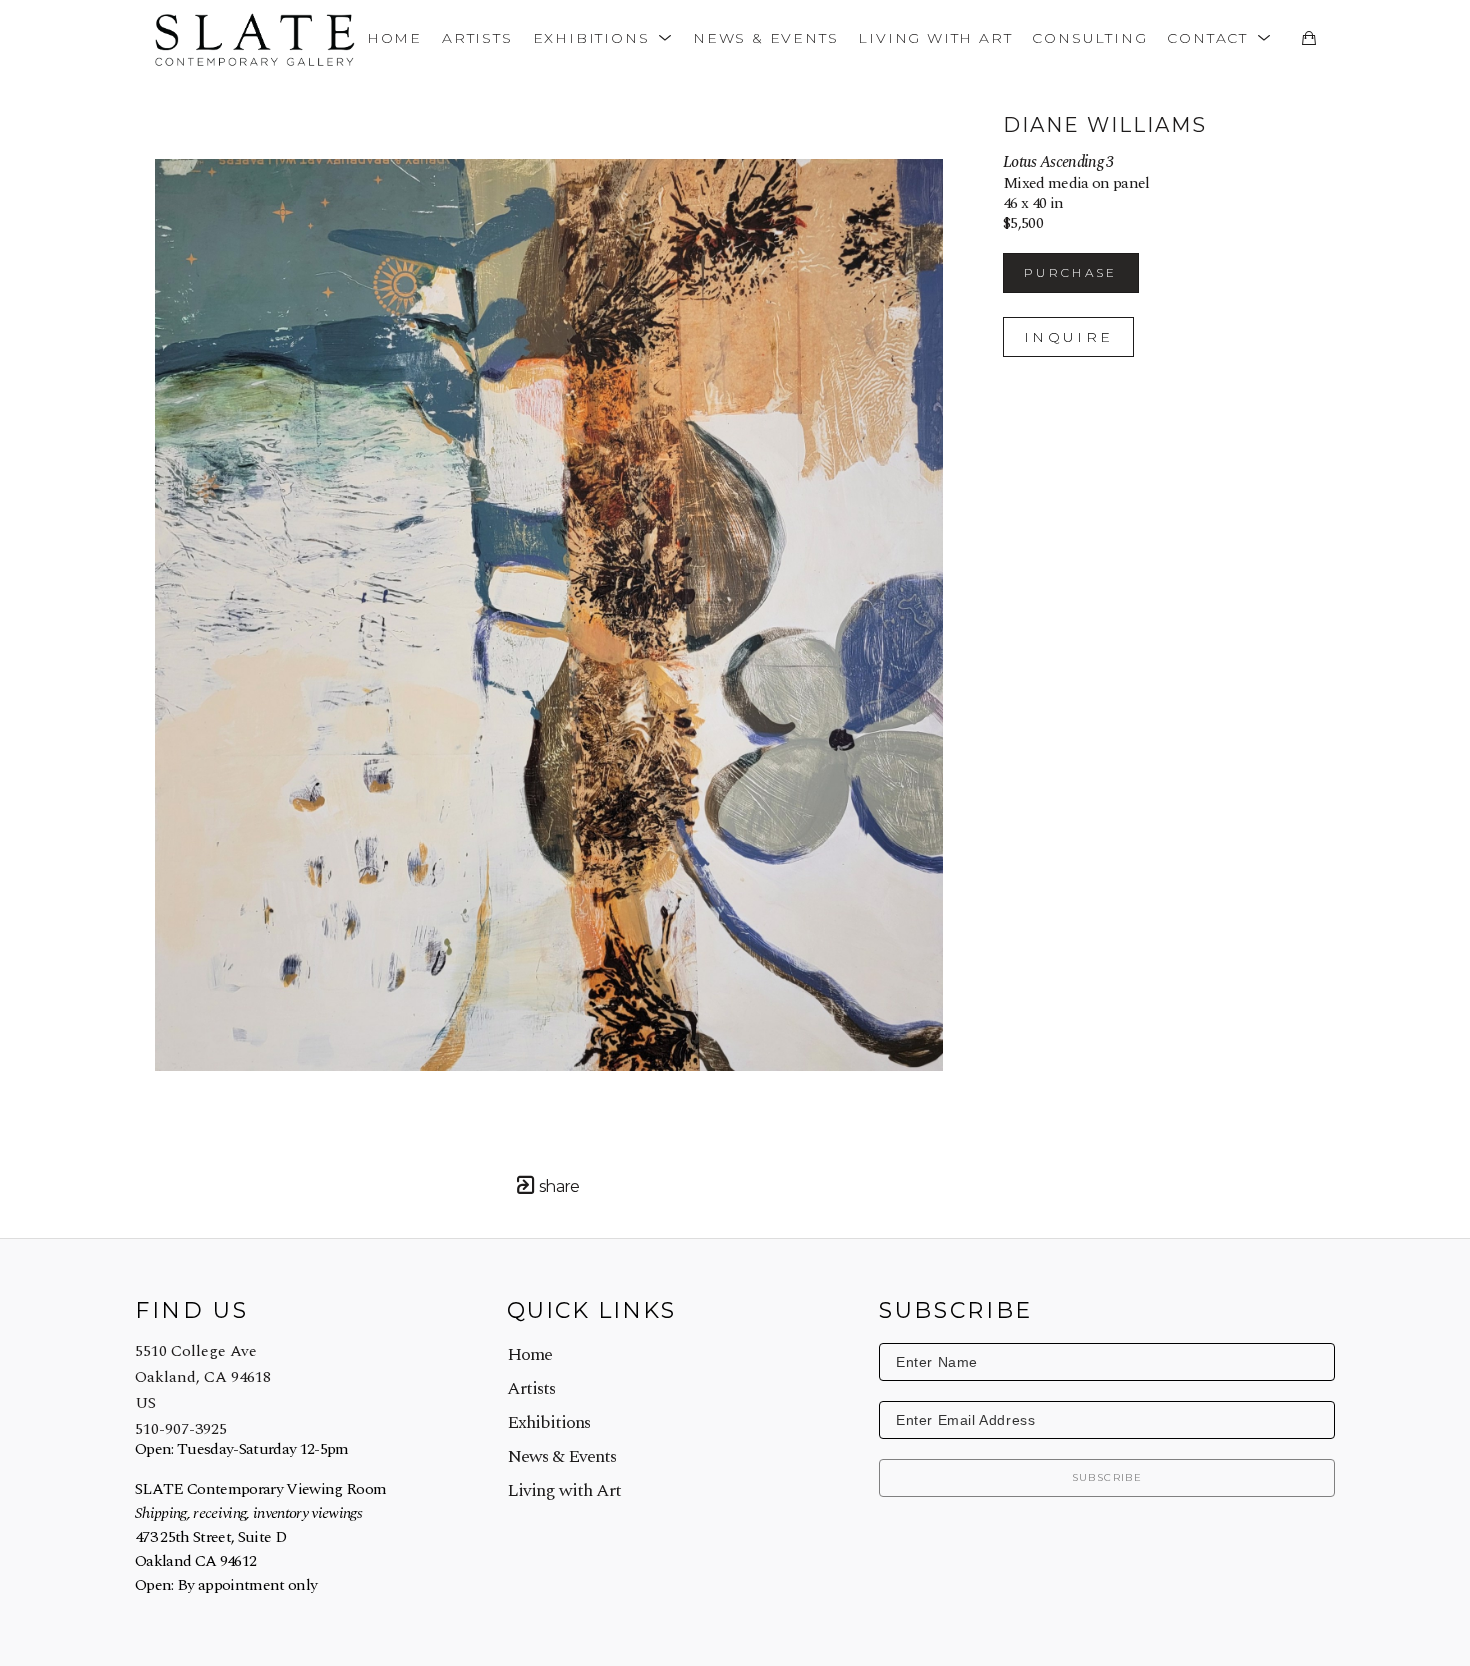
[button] (603, 37)
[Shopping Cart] (1308, 38)
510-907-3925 (181, 1429)
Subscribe (1107, 1477)
